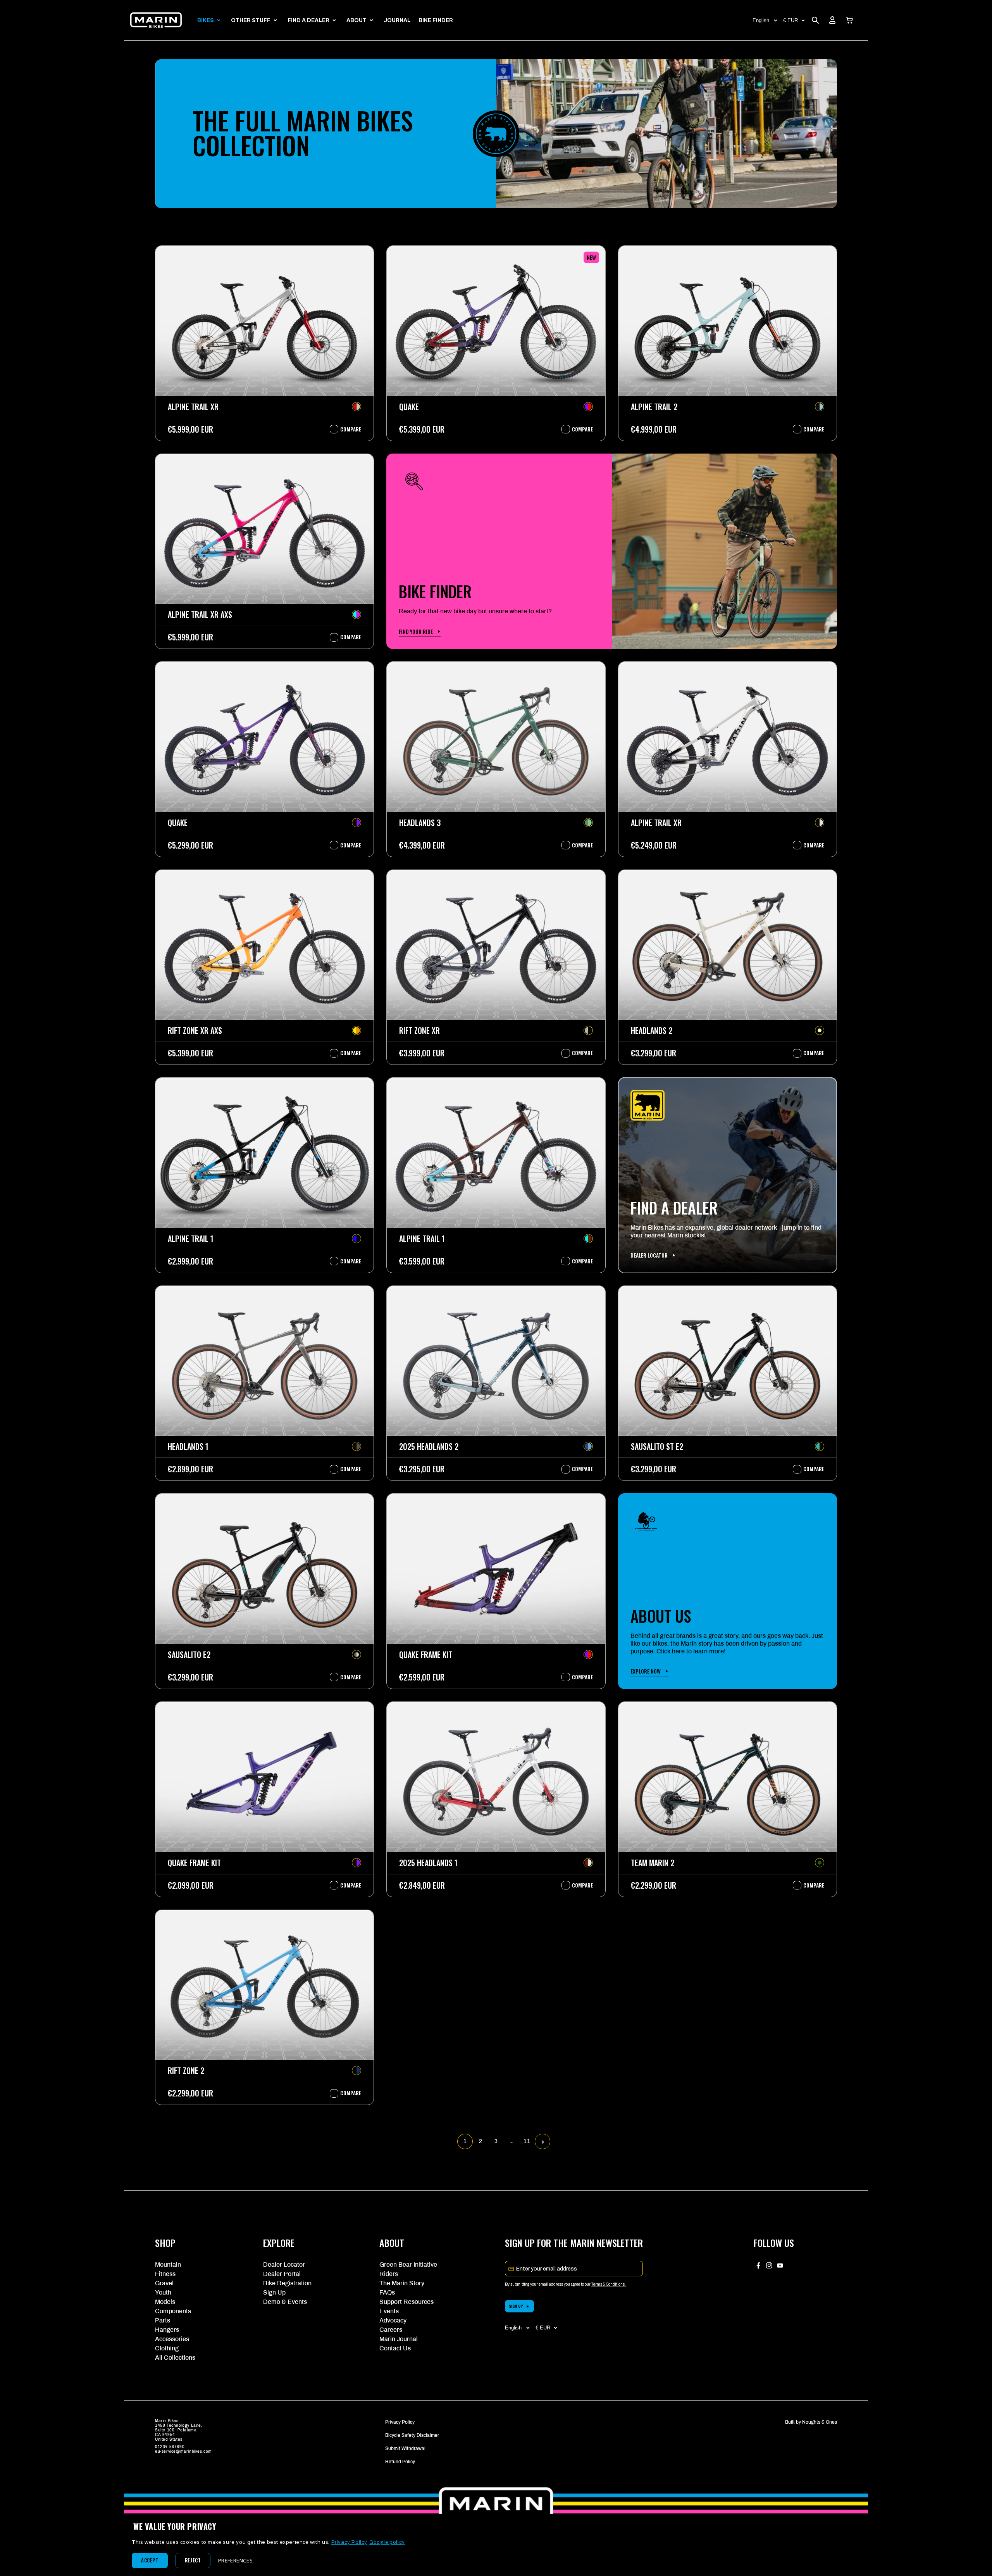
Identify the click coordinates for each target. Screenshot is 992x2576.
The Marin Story (402, 2283)
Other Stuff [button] (251, 20)
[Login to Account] (832, 20)
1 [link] (465, 2141)
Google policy (387, 2542)
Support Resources (406, 2302)
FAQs (387, 2292)
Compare (347, 429)
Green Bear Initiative (408, 2265)
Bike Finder (436, 20)
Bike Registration (287, 2283)
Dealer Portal (282, 2274)
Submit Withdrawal (405, 2448)
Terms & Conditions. (609, 2284)
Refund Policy (400, 2462)
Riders (389, 2274)
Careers (391, 2330)
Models (165, 2302)
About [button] (356, 20)
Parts (163, 2320)
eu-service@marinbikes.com (183, 2451)
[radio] (356, 407)
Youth (163, 2292)
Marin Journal (399, 2339)
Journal (397, 20)
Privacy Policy (400, 2422)
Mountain (168, 2265)
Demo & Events (285, 2302)
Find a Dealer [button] (308, 20)
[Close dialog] (974, 2288)
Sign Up (274, 2292)
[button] (849, 20)
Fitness (165, 2274)
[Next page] (543, 2142)
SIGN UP (516, 2306)
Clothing (167, 2348)
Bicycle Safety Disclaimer (412, 2435)
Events (389, 2311)
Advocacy (393, 2320)
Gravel (164, 2283)
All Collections (175, 2358)
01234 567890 (170, 2447)
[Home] (156, 20)
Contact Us (395, 2348)
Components (173, 2311)
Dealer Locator (284, 2265)
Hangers (167, 2330)
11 (527, 2141)
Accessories (172, 2339)
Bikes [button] (206, 20)
